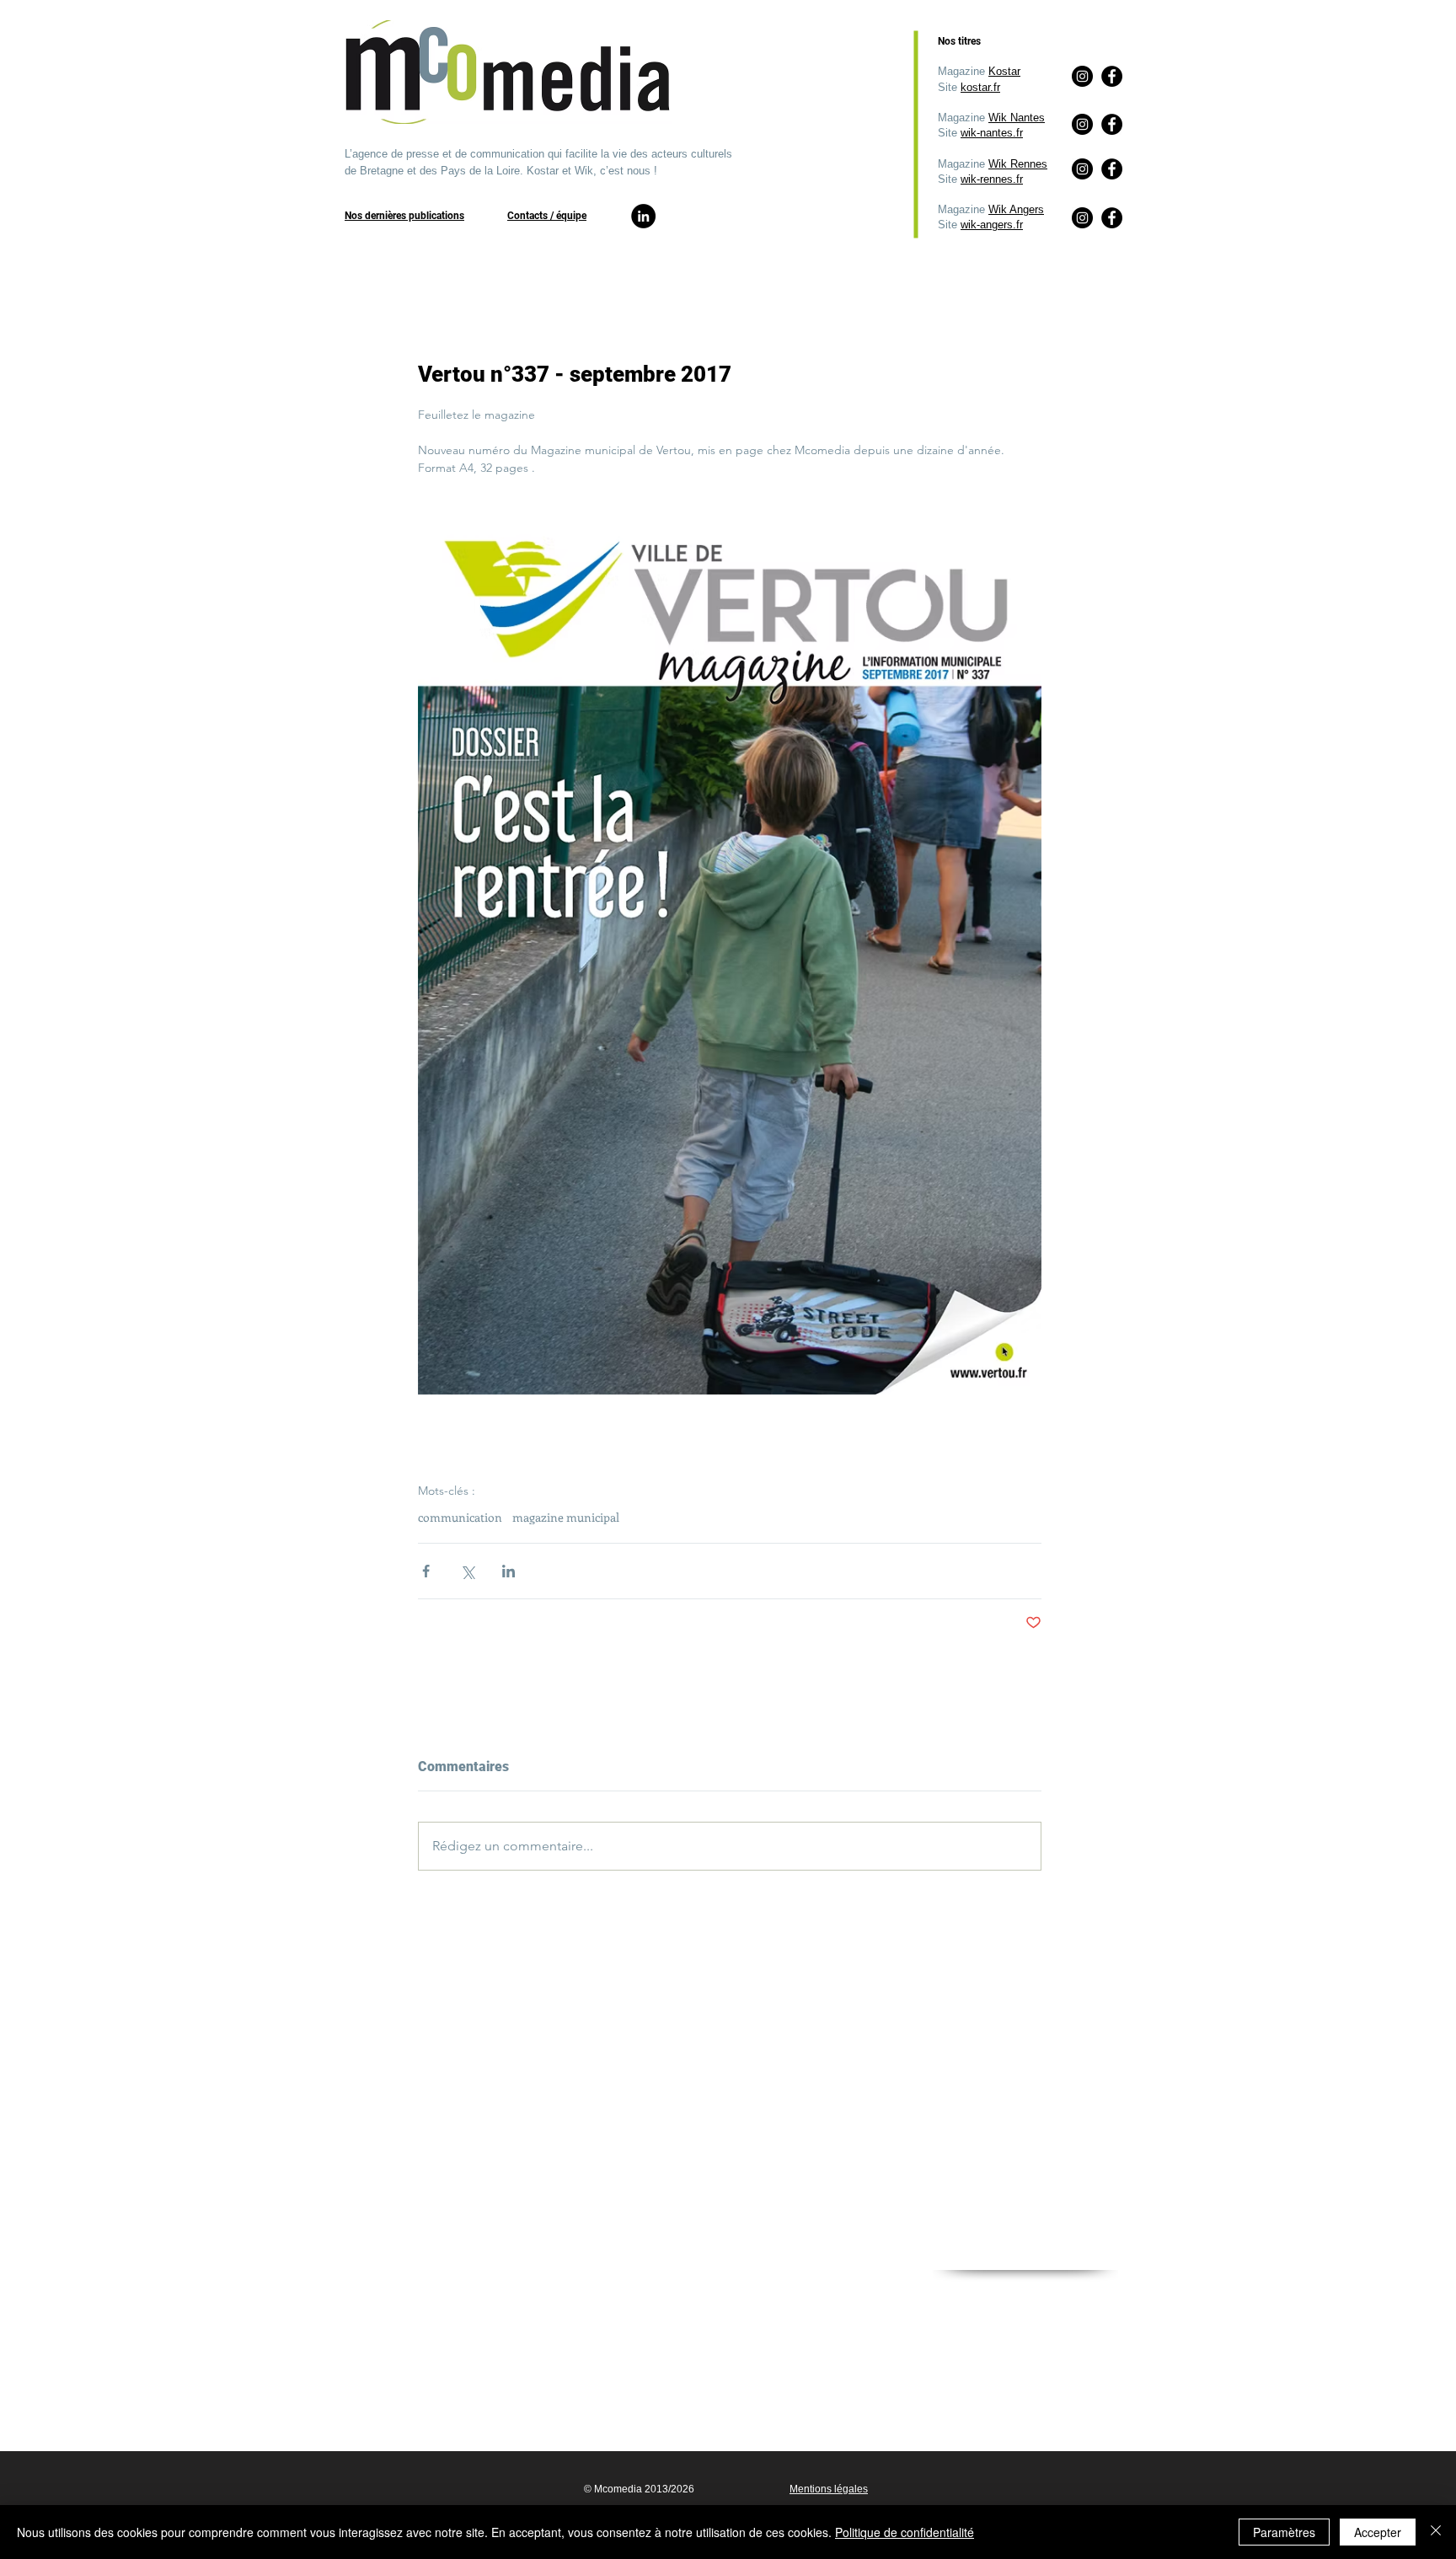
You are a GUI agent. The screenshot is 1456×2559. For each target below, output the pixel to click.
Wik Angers (1016, 209)
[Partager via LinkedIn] (509, 1571)
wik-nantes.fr (992, 133)
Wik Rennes (1018, 164)
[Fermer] (1436, 2532)
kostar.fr (980, 87)
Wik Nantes (1017, 118)
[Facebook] (1112, 218)
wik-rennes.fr (992, 179)
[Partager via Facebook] (426, 1571)
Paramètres (1284, 2532)
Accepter (1378, 2532)
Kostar (1004, 71)
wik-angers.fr (992, 225)
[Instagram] (1082, 218)
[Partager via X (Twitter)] (467, 1571)
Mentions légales (829, 2489)
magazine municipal (566, 1517)
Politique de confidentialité (905, 2532)
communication (460, 1517)
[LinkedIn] (643, 216)
